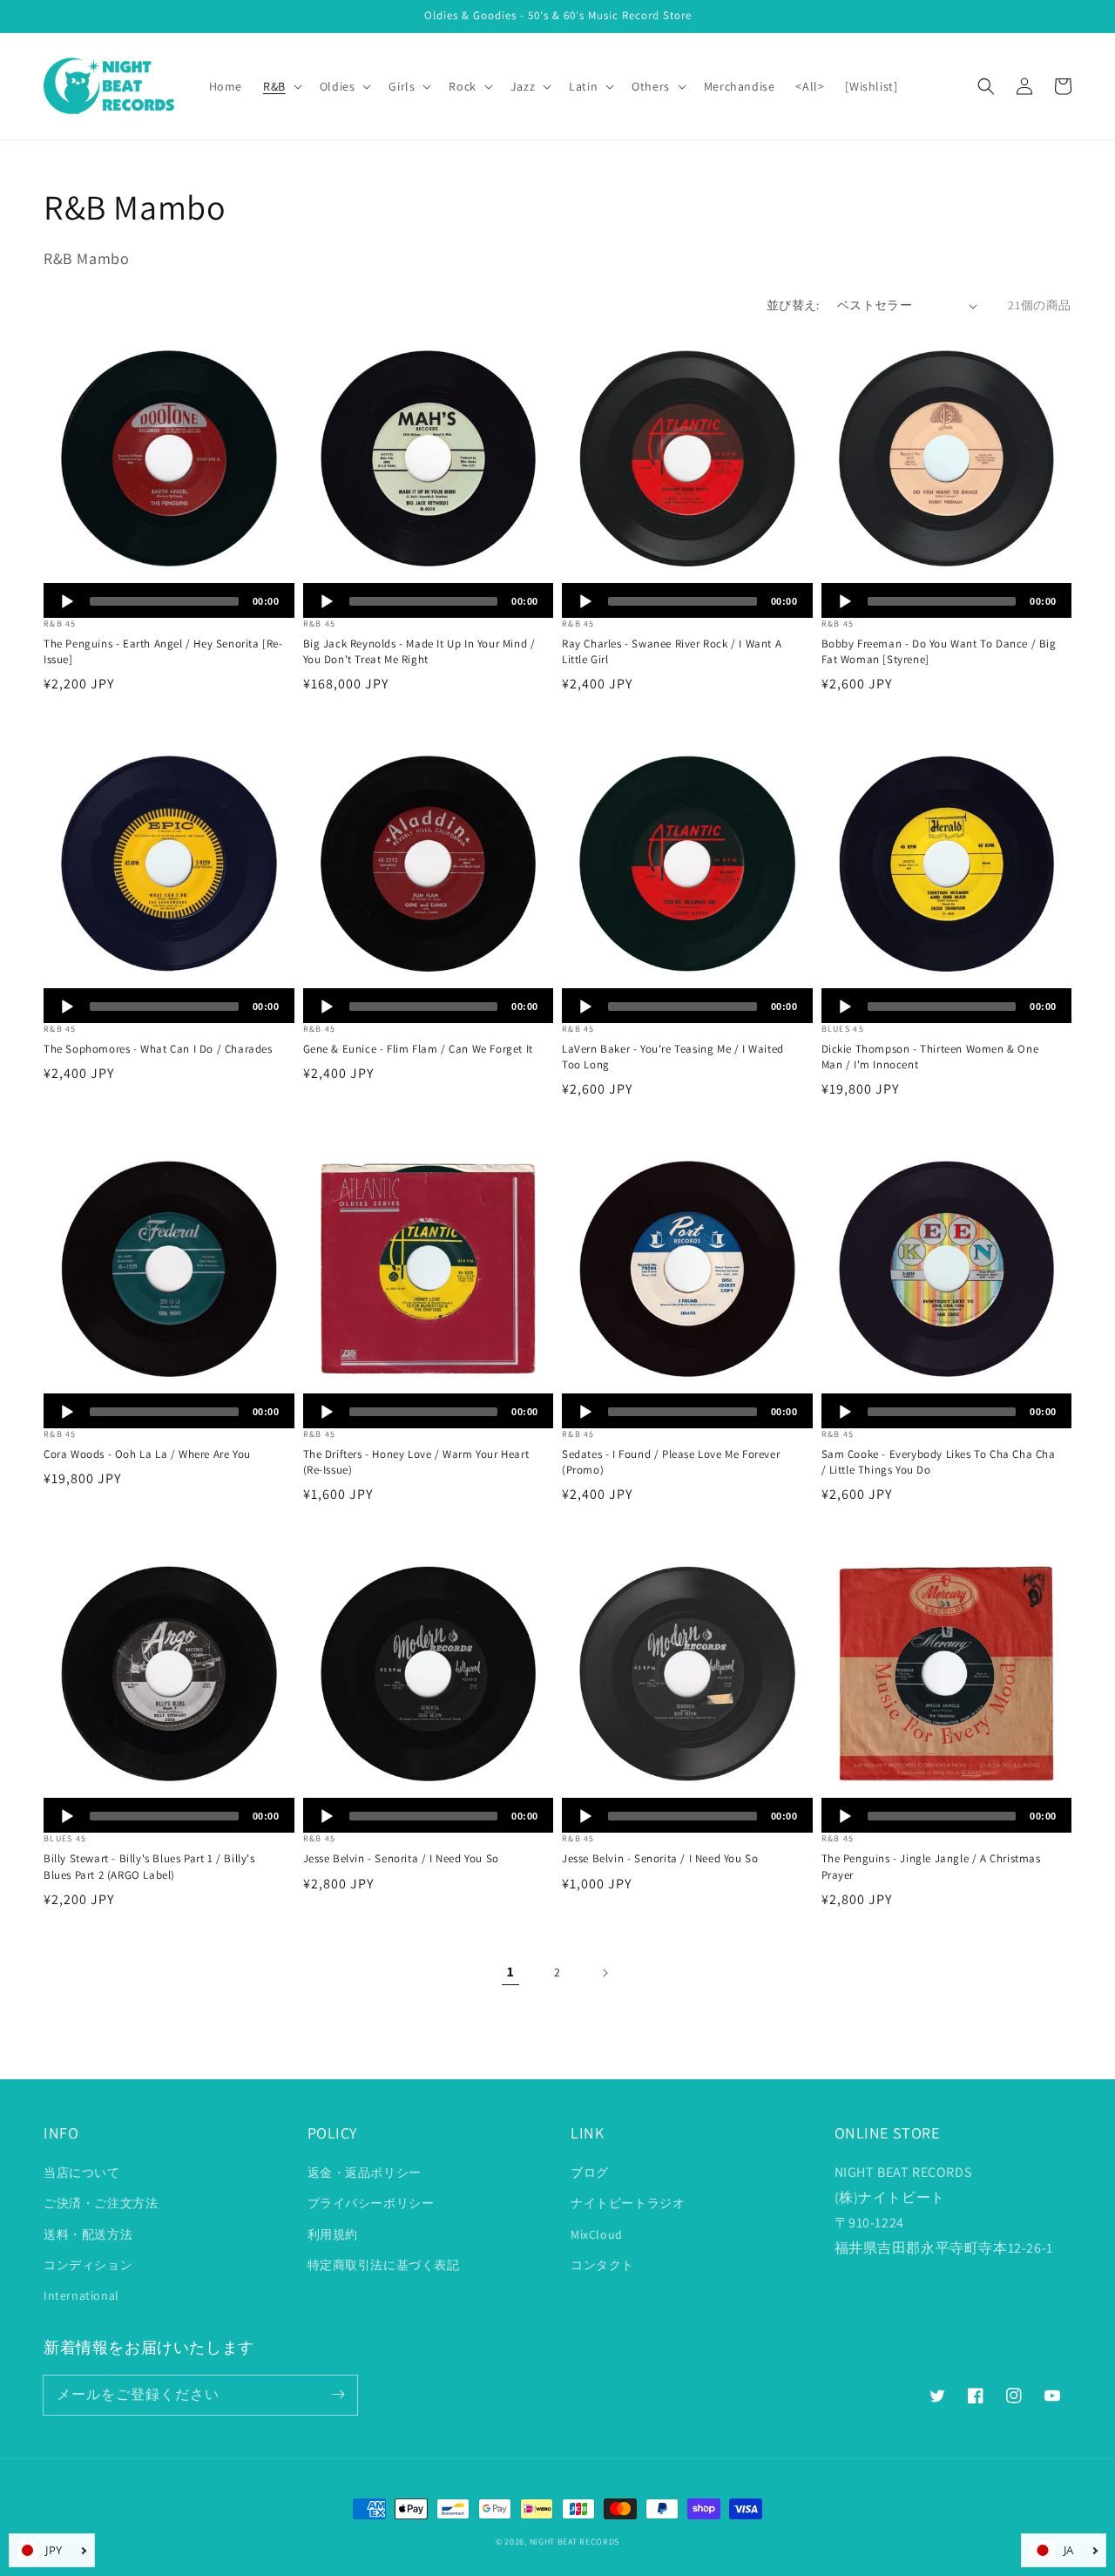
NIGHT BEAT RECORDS (575, 2542)
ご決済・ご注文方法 (101, 2203)
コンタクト (602, 2265)
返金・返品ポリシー (365, 2173)
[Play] (67, 601)
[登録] (338, 2395)
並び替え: (793, 305)
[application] (169, 600)
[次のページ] (605, 1973)
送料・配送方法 (88, 2234)
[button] (986, 86)
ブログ (590, 2173)
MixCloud (597, 2234)
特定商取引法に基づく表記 (384, 2265)
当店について (82, 2173)
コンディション (88, 2265)
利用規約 (333, 2234)
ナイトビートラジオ (628, 2203)
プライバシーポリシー (371, 2203)
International (81, 2295)
